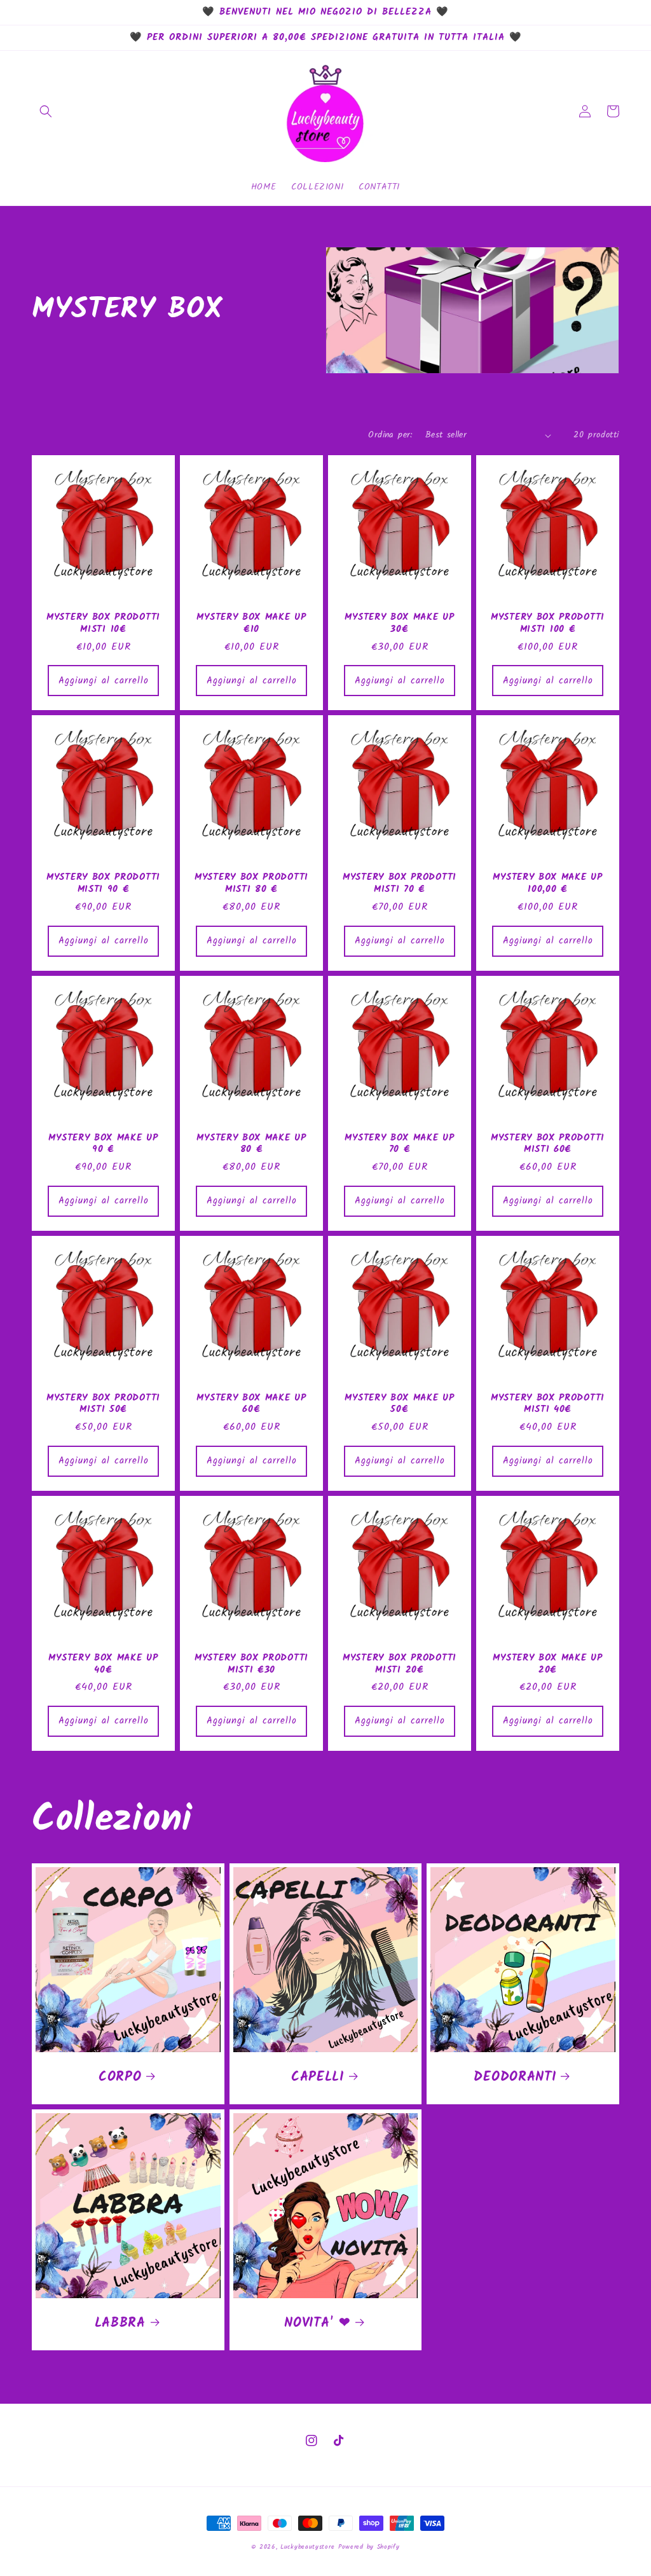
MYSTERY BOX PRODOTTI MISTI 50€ (103, 1404)
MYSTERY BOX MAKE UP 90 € (103, 1144)
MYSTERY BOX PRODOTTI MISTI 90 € (103, 884)
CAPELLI (318, 2078)
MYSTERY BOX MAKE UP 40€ (103, 1664)
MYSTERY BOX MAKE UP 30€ (399, 624)
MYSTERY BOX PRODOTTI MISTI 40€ (548, 1404)
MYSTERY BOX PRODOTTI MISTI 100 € (548, 624)
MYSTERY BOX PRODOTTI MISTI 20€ (400, 1664)
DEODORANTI (515, 2078)
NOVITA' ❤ (317, 2324)
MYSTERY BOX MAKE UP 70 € (399, 1144)
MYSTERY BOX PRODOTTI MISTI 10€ (103, 624)
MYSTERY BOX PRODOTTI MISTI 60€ (548, 1144)
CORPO (120, 2078)
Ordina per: (390, 435)
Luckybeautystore (307, 2547)
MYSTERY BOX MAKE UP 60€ (251, 1404)
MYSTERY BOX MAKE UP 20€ (547, 1664)
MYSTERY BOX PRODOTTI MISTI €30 (251, 1664)
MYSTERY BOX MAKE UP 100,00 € (547, 884)
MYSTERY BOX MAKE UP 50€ (399, 1404)
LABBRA (120, 2324)
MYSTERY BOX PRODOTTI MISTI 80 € (251, 884)
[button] (46, 111)
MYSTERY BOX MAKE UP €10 (251, 624)
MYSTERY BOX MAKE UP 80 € (251, 1144)
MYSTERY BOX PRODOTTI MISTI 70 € (400, 884)
